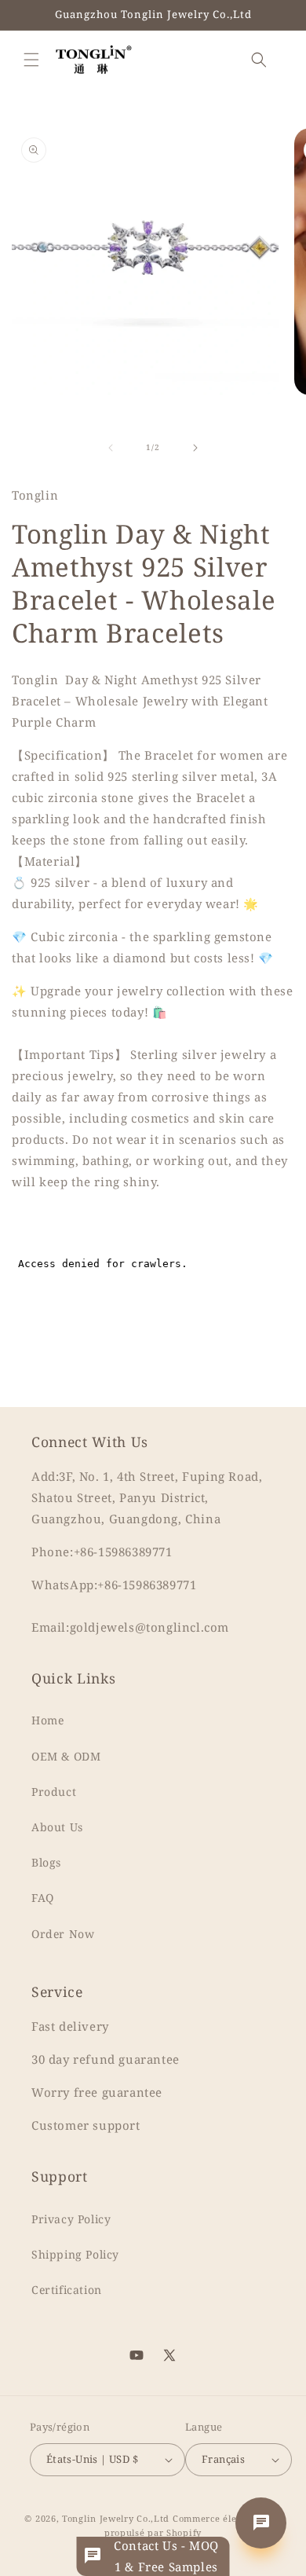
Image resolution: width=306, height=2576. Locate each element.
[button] (31, 60)
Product (54, 1792)
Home (47, 1720)
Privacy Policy (71, 2219)
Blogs (46, 1862)
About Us (57, 1827)
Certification (67, 2290)
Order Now (63, 1934)
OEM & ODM (66, 1756)
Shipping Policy (75, 2254)
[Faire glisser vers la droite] (195, 448)
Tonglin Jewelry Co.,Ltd (116, 2518)
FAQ (43, 1898)
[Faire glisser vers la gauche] (111, 448)
